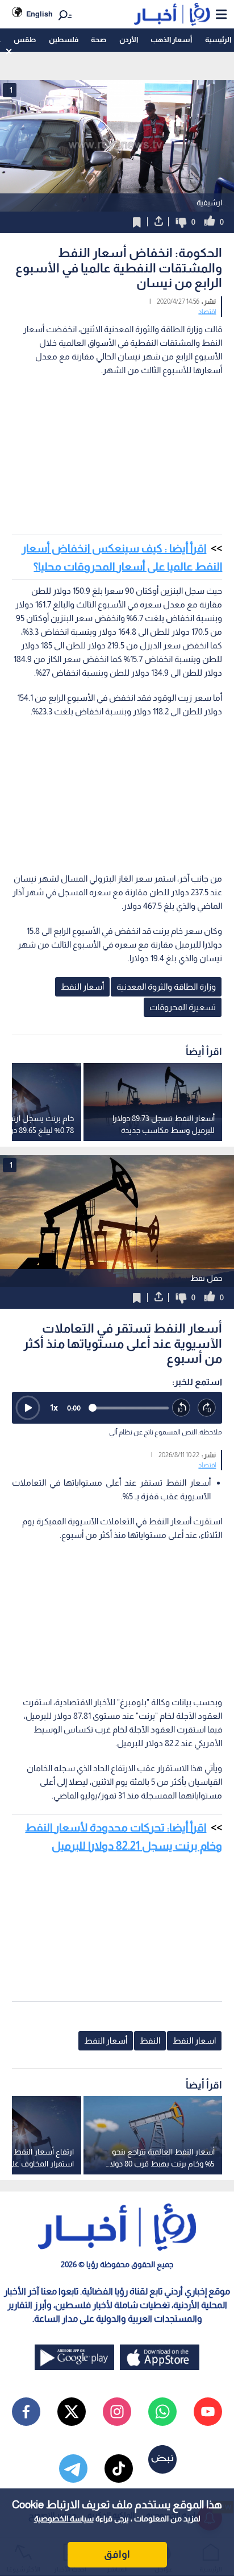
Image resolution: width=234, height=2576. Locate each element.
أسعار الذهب (171, 40)
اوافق (117, 2554)
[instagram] (117, 2412)
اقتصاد (207, 312)
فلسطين (64, 40)
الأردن (129, 40)
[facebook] (26, 2412)
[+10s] (207, 1408)
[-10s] (181, 1408)
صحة (99, 40)
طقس (25, 40)
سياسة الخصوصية (64, 2519)
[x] (72, 2412)
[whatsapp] (162, 2412)
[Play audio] (28, 1408)
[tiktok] (119, 2469)
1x (54, 1407)
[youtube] (208, 2412)
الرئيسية (218, 40)
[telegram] (73, 2469)
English (39, 14)
